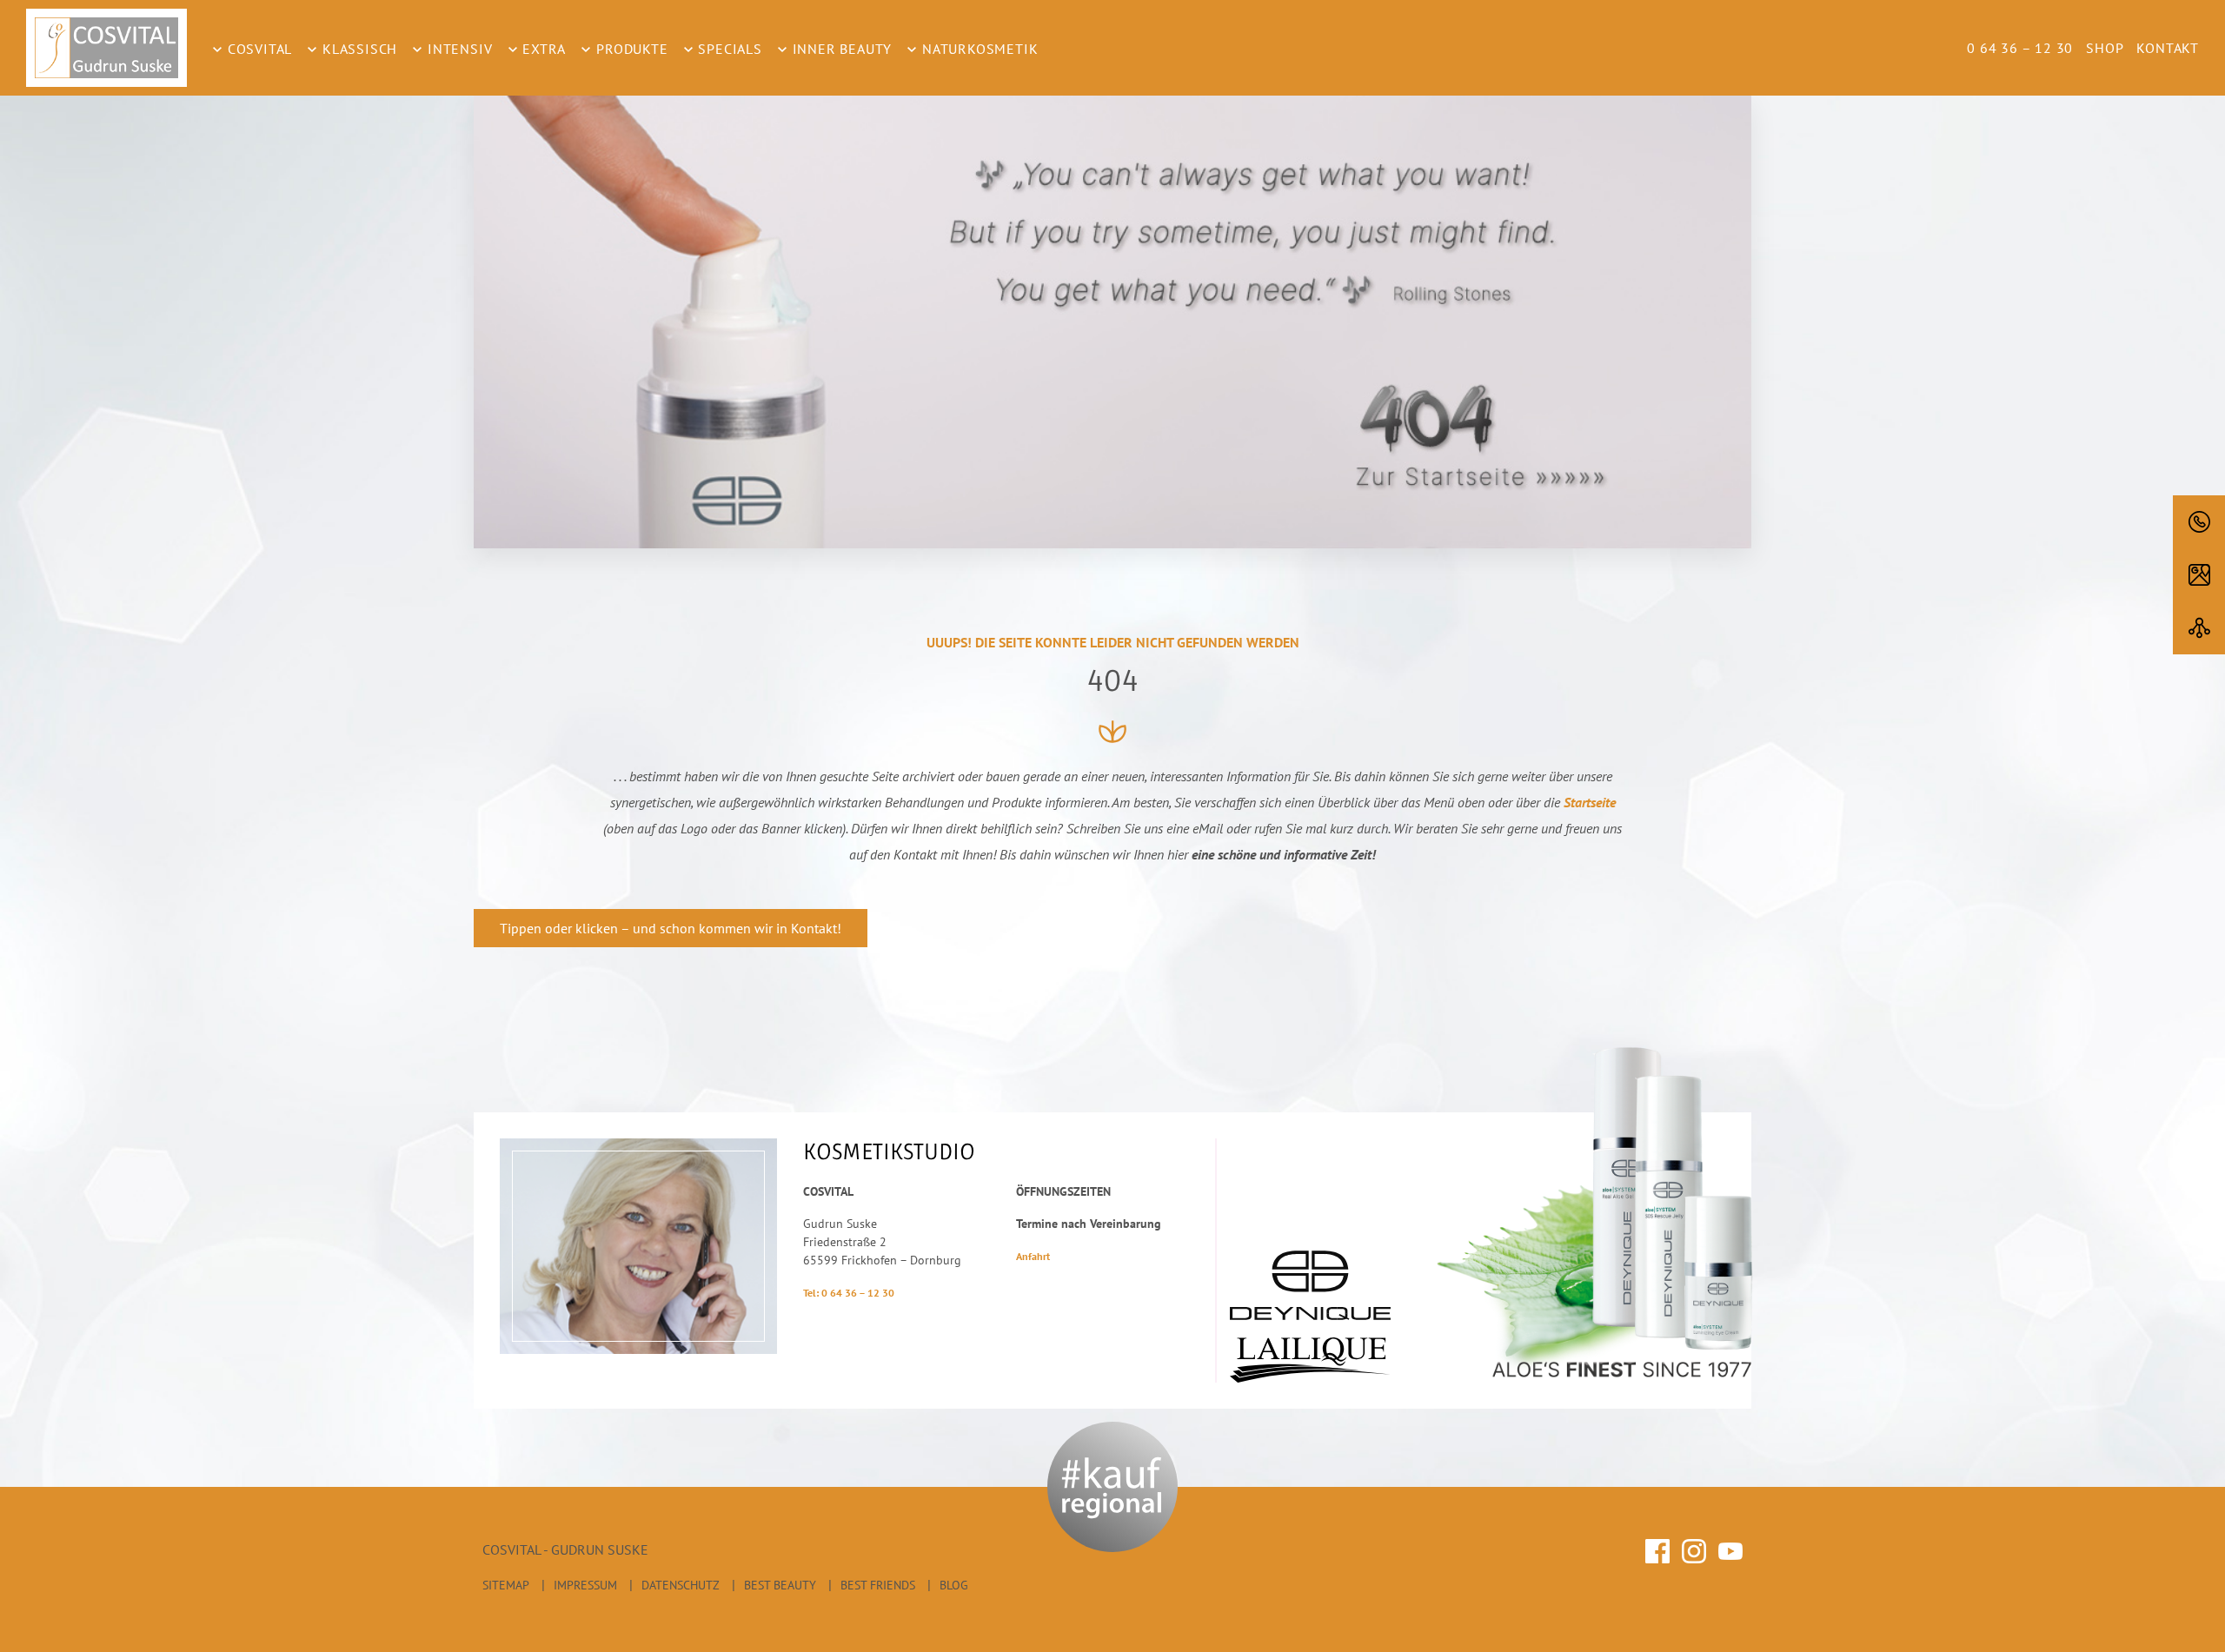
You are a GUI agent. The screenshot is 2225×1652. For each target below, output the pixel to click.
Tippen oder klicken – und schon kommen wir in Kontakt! (671, 928)
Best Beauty (780, 1585)
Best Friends (878, 1585)
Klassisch (358, 49)
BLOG (954, 1585)
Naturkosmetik (978, 49)
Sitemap (506, 1585)
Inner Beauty (840, 49)
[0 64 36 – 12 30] (2199, 522)
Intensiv (458, 49)
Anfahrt (1033, 1256)
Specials (728, 49)
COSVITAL (258, 49)
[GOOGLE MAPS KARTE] (2199, 575)
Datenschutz (681, 1585)
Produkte (630, 49)
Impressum (585, 1585)
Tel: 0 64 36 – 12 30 (849, 1293)
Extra (543, 49)
